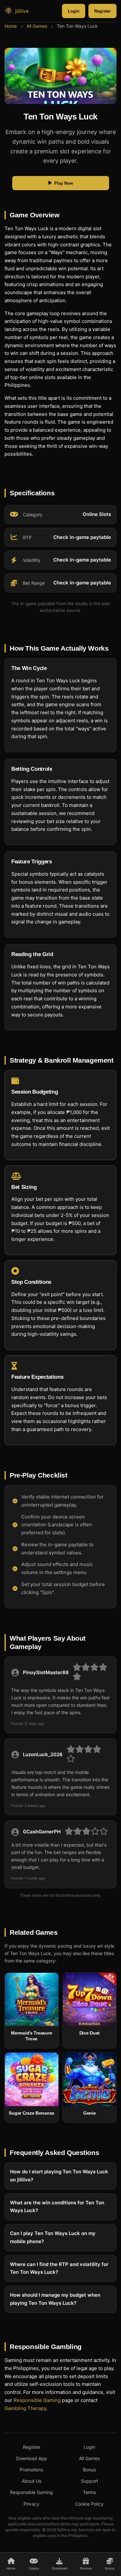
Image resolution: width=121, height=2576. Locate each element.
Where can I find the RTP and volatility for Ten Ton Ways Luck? (59, 2268)
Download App (32, 2458)
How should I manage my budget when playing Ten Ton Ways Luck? (55, 2299)
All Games (37, 26)
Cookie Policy (89, 2504)
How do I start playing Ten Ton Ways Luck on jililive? (59, 2176)
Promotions (31, 2470)
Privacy (31, 2504)
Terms (89, 2492)
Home (11, 26)
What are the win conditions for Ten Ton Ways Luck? (57, 2207)
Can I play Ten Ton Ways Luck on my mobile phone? (53, 2237)
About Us (32, 2481)
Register (102, 11)
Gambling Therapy (25, 2408)
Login (74, 11)
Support (90, 2481)
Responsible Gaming (37, 2400)
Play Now (64, 183)
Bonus (89, 2470)
